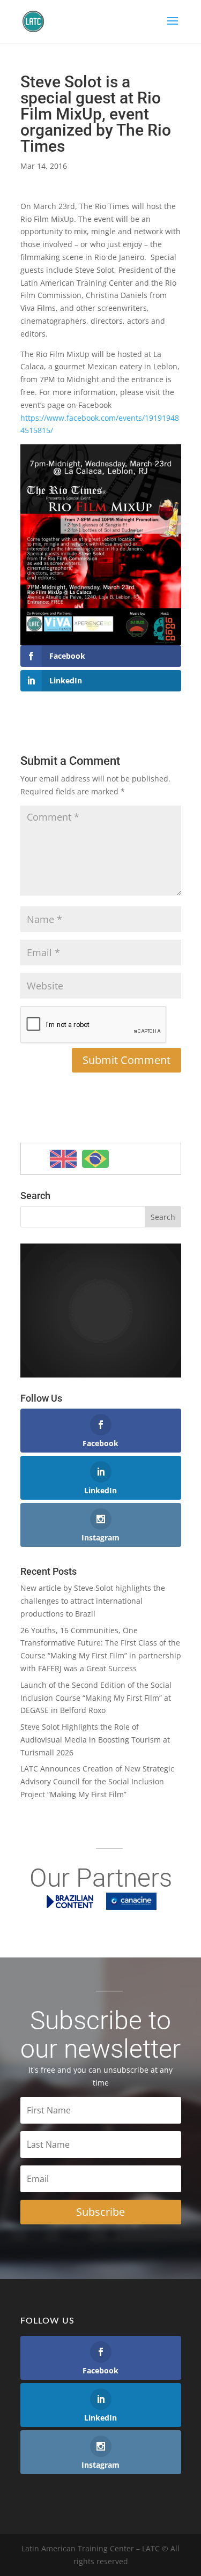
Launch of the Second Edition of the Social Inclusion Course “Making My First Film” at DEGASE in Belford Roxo (96, 1698)
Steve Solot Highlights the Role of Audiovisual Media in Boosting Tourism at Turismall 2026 (95, 1740)
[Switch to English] (63, 1159)
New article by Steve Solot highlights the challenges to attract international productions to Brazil (93, 1601)
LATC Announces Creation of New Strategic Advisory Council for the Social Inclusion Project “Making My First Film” (97, 1781)
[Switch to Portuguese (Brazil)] (95, 1159)
